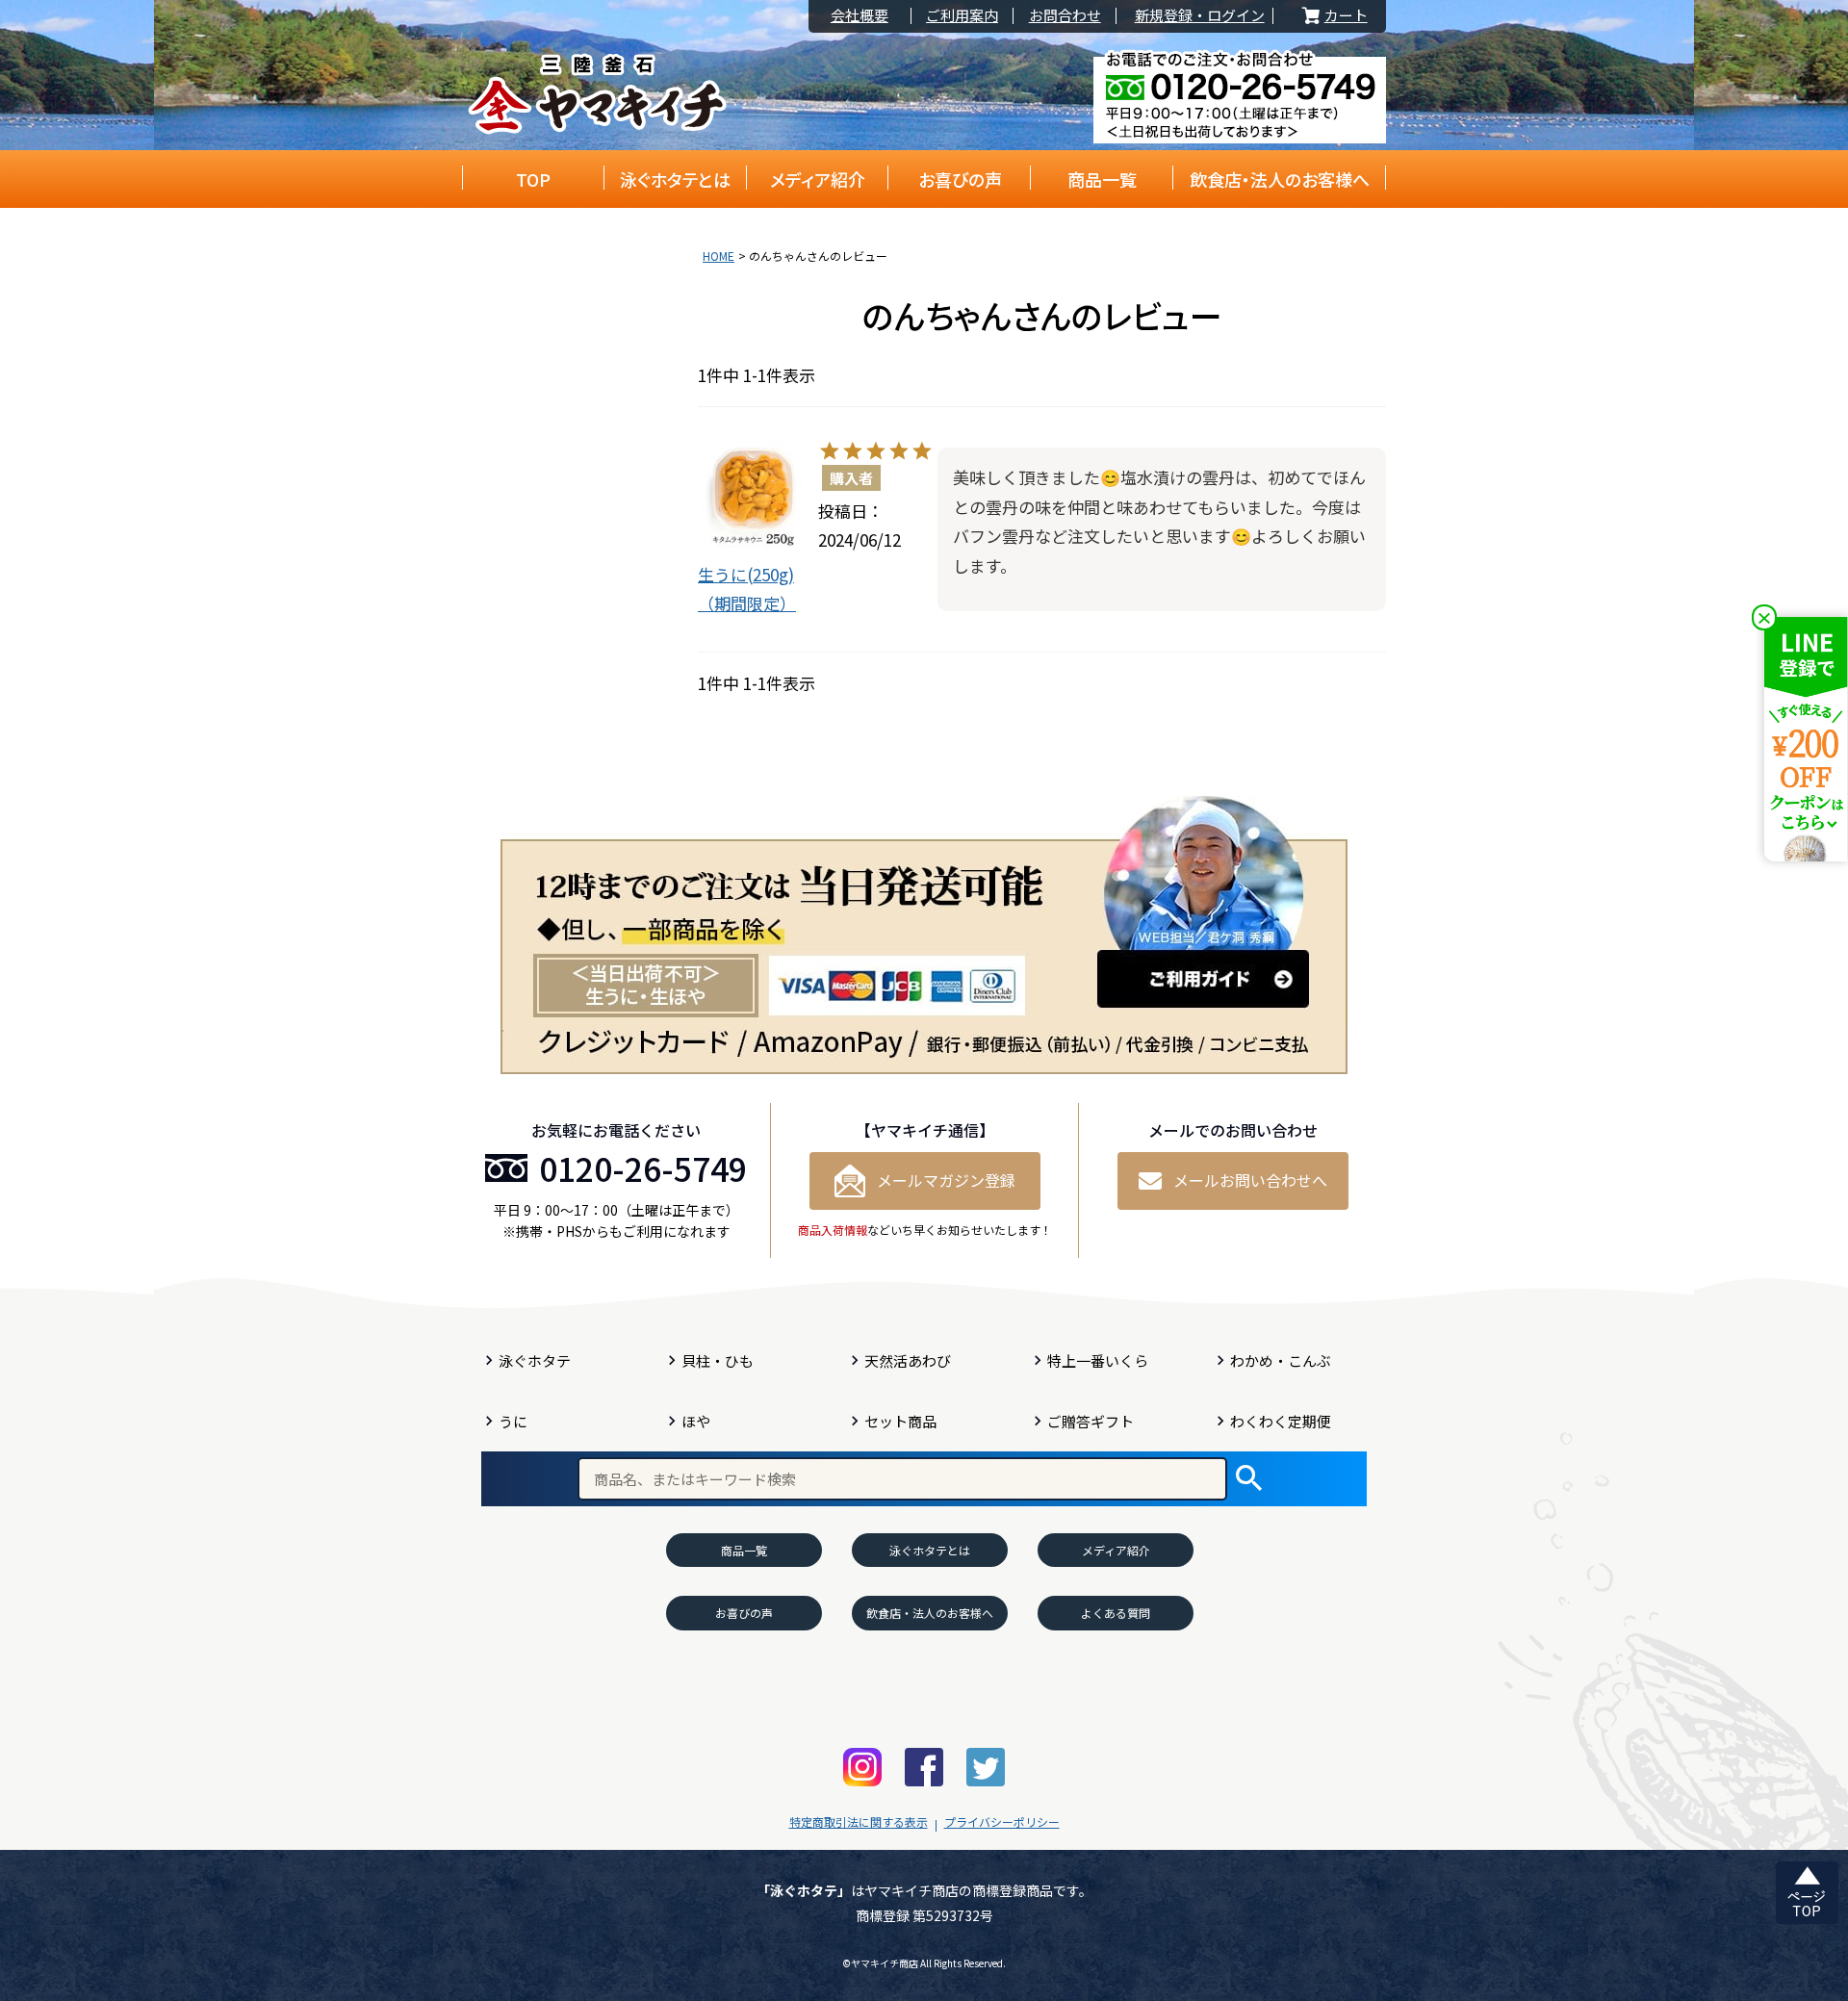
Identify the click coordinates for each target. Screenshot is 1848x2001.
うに (513, 1421)
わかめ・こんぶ (1281, 1360)
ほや (696, 1421)
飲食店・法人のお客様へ (1280, 179)
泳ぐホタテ (535, 1360)
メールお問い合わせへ (1250, 1180)
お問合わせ (1065, 16)
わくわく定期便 (1281, 1421)
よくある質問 (1116, 1613)
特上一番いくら (1098, 1360)
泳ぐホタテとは (675, 179)
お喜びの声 (960, 179)
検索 (1249, 1479)
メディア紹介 (818, 179)
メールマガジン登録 (946, 1180)
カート (1333, 16)
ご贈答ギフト (1091, 1421)
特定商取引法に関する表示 (859, 1821)
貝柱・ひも (718, 1360)
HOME (719, 256)
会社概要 (860, 16)
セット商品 (900, 1421)
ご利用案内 (962, 16)
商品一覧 (1102, 179)
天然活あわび (908, 1360)
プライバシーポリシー (1002, 1821)
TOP (533, 179)
